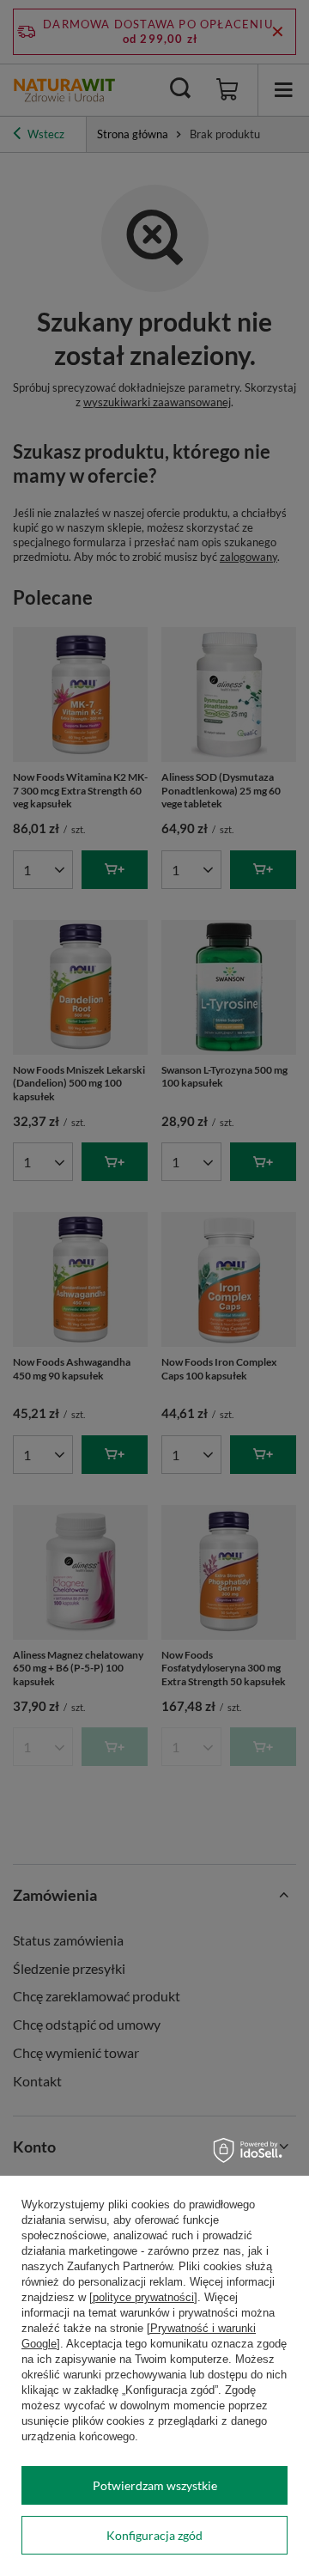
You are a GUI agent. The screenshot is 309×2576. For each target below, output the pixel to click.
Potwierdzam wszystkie (155, 2485)
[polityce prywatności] (143, 2297)
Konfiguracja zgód (154, 2535)
